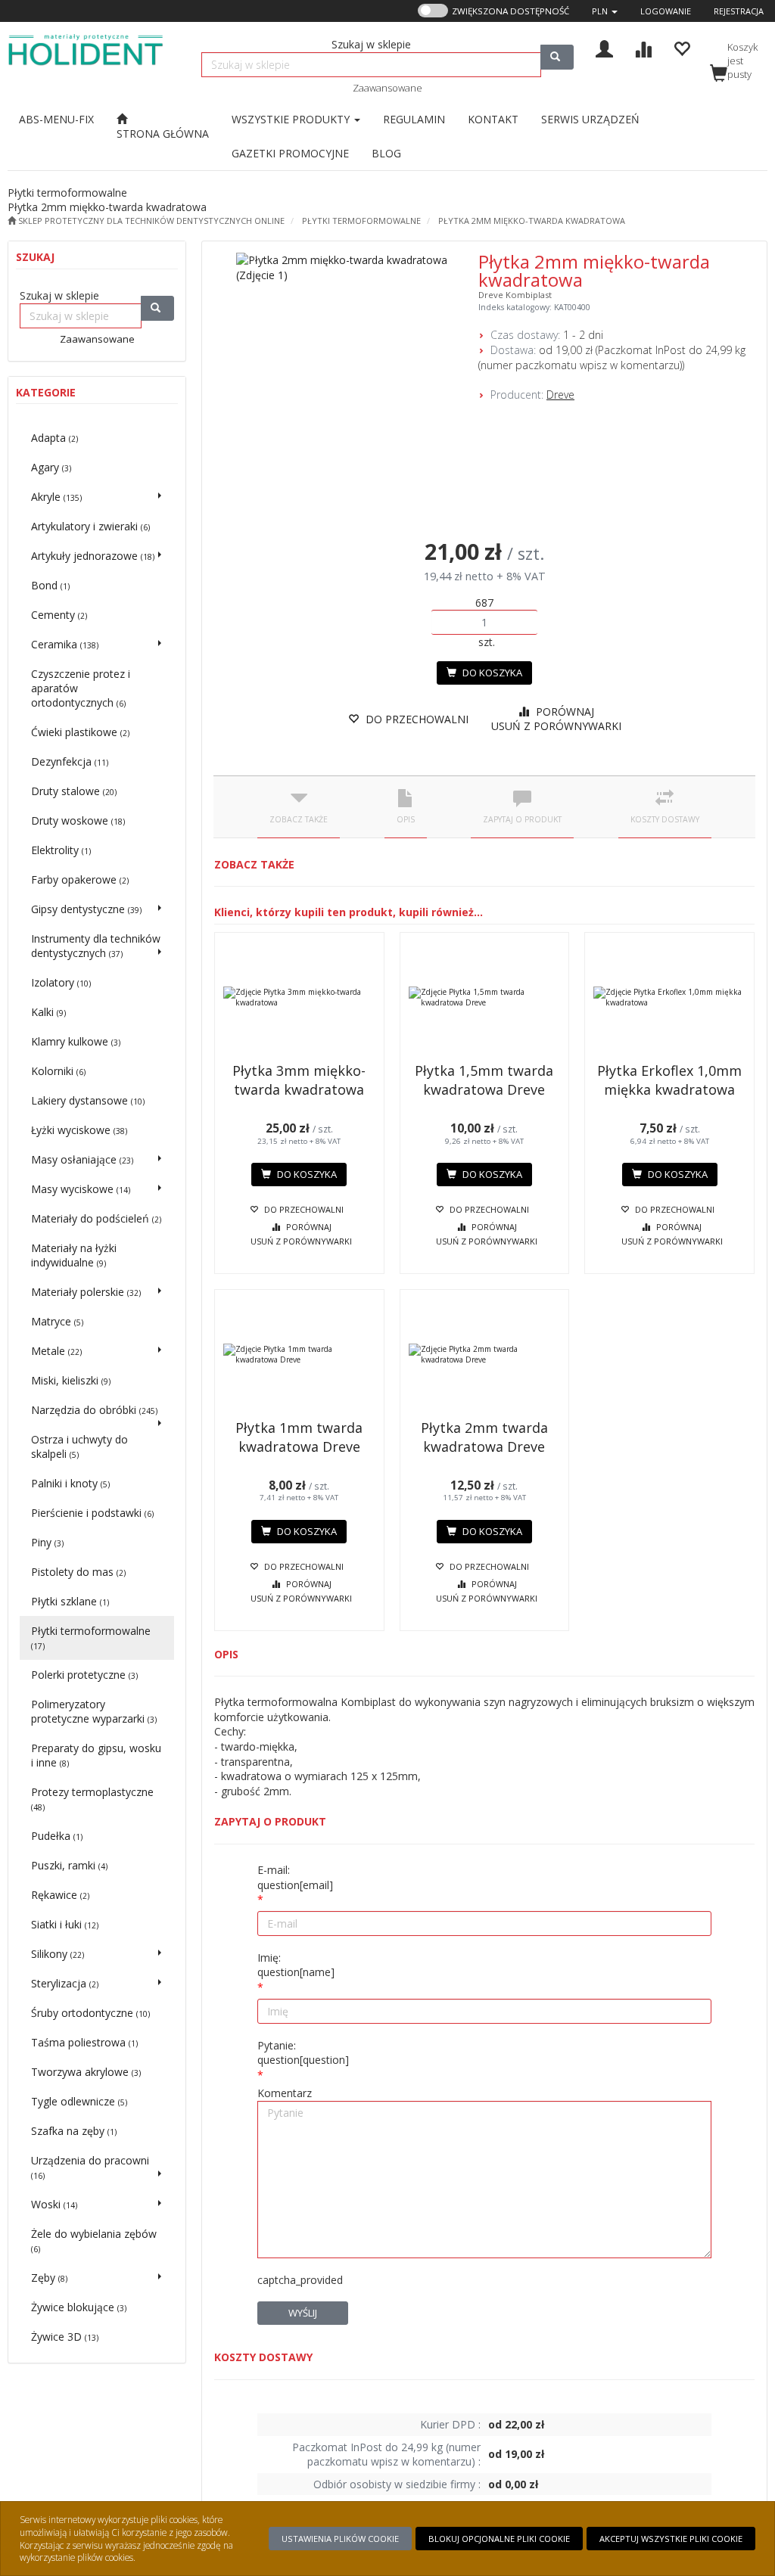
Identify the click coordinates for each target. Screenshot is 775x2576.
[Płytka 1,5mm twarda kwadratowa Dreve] (485, 997)
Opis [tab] (406, 819)
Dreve (560, 395)
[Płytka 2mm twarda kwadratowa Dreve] (485, 1354)
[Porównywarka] (643, 47)
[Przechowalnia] (682, 47)
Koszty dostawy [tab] (665, 819)
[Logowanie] (604, 47)
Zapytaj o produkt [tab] (522, 819)
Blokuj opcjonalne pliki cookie (499, 2539)
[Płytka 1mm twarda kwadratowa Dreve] (299, 1354)
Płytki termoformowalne (361, 221)
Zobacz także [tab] (299, 819)
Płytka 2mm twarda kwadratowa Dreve (484, 1437)
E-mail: (295, 1877)
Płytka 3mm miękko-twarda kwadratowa (299, 1080)
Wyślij (303, 2313)
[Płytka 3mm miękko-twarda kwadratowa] (299, 997)
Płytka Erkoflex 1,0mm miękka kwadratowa (669, 1080)
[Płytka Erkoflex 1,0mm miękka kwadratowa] (669, 997)
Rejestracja (739, 11)
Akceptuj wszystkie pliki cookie (671, 2539)
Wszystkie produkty (292, 119)
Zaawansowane (387, 88)
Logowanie (666, 11)
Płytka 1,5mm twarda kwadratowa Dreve (484, 1080)
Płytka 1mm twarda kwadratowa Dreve (299, 1437)
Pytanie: (303, 2053)
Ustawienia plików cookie (340, 2539)
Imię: (296, 1965)
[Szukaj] (557, 57)
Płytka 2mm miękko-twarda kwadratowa (532, 221)
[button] (605, 11)
